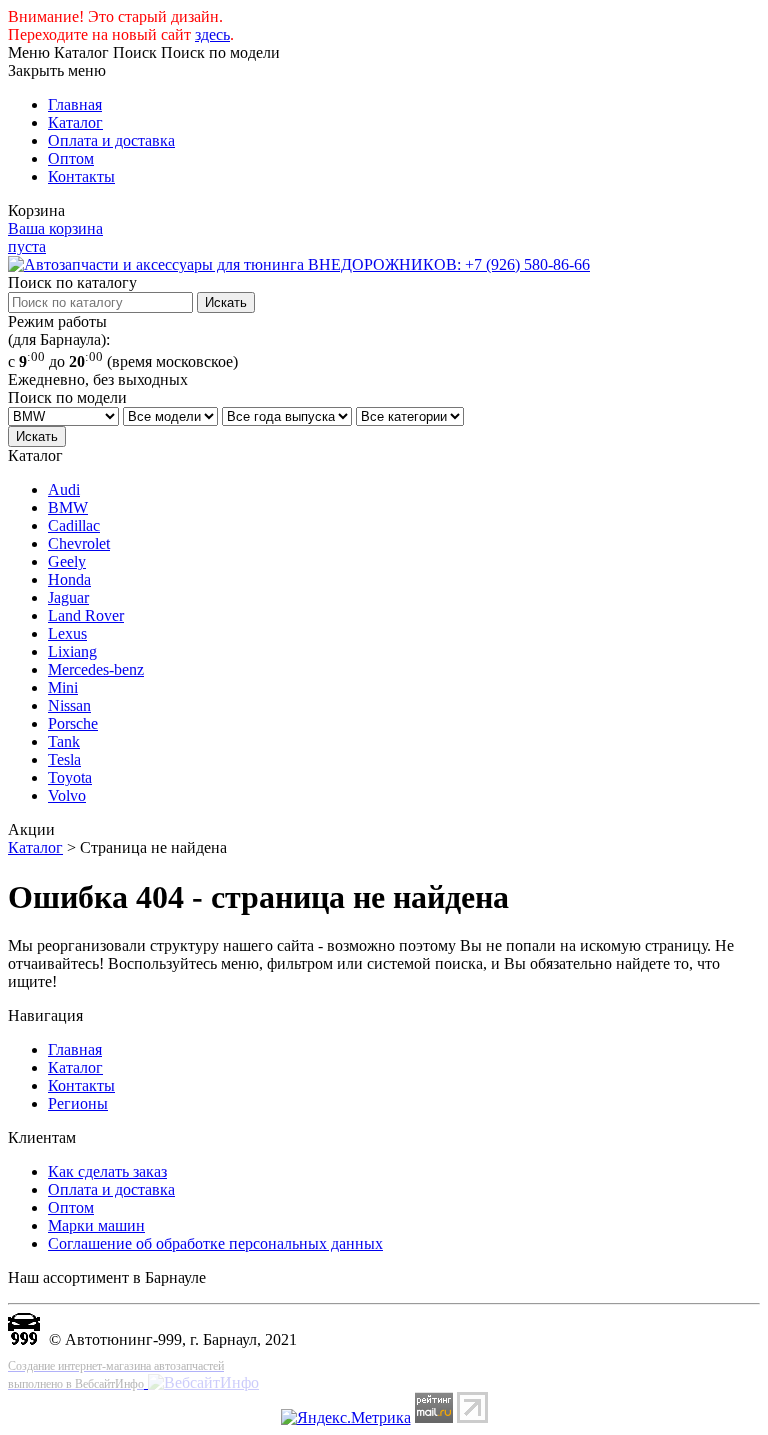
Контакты (81, 176)
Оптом (71, 158)
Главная (75, 104)
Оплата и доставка (111, 140)
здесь (212, 34)
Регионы (78, 1103)
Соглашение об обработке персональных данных (215, 1243)
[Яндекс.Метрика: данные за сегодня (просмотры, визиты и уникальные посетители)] (346, 1418)
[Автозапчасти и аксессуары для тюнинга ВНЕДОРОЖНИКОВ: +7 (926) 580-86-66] (299, 264)
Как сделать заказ (107, 1171)
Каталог (75, 122)
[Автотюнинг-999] (24, 1339)
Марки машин (96, 1225)
